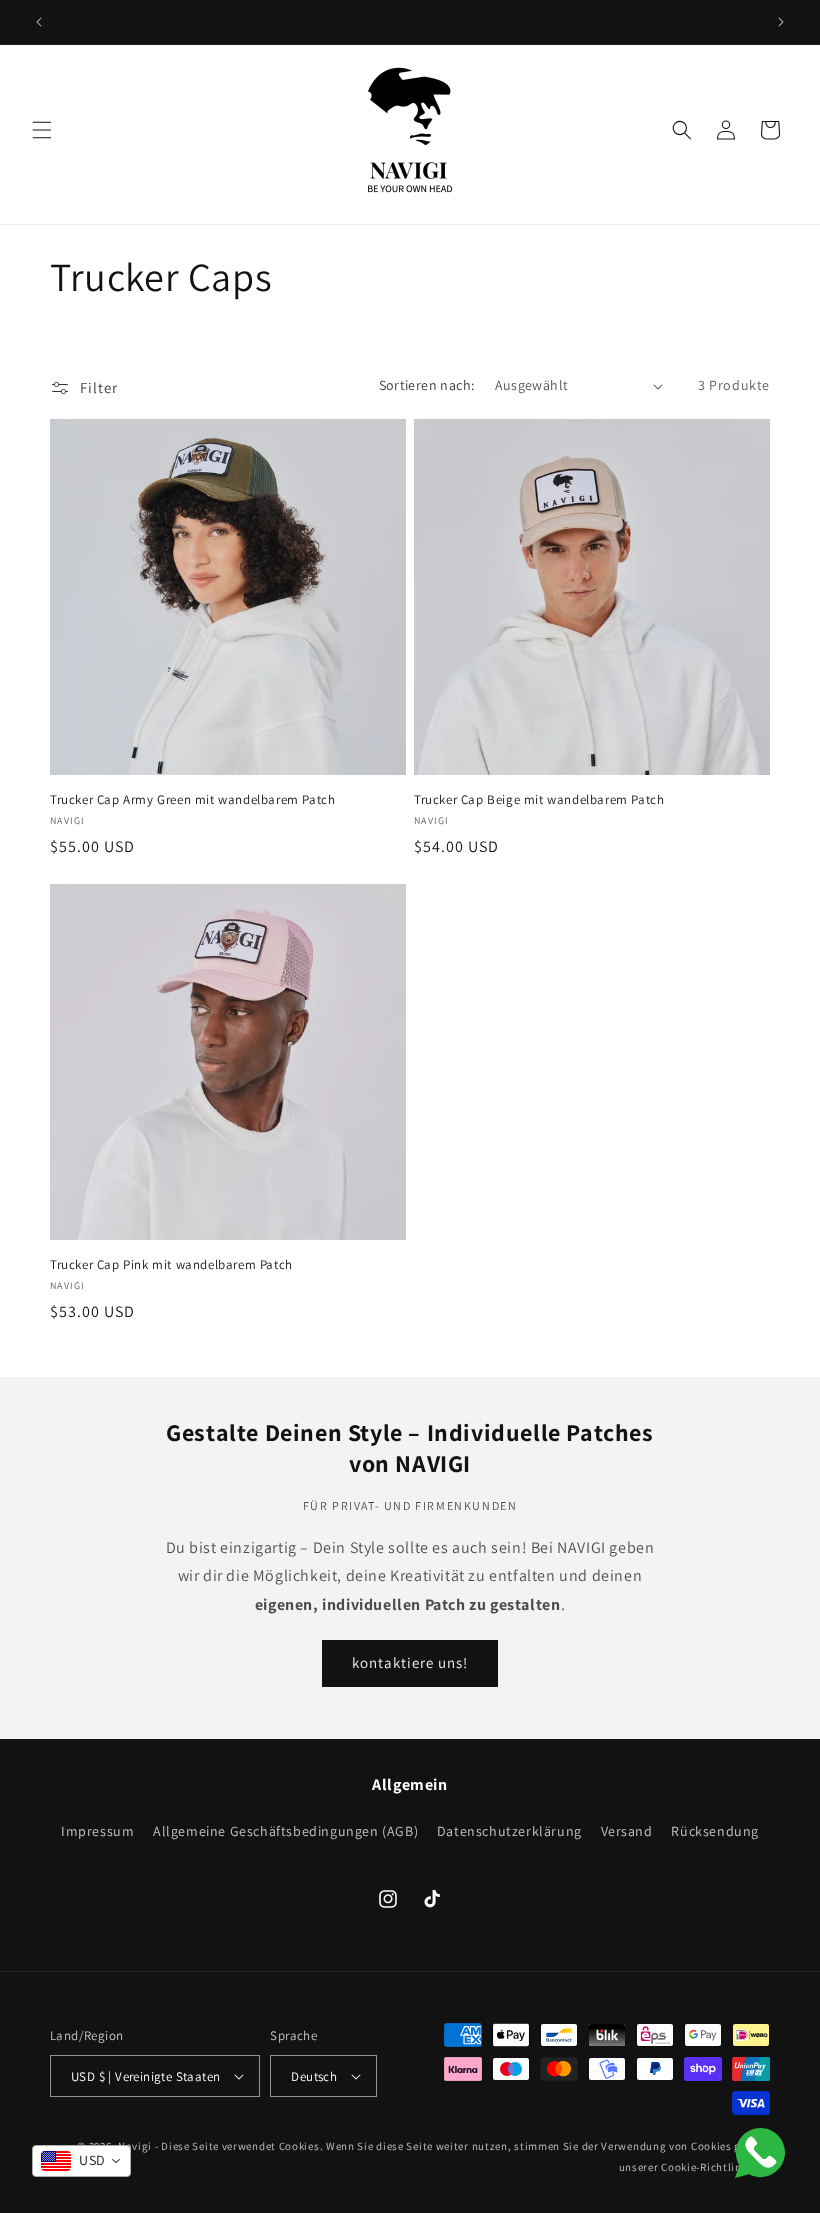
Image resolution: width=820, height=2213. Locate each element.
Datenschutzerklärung (509, 1831)
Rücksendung (715, 1831)
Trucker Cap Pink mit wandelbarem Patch (171, 1265)
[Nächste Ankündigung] (781, 22)
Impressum (97, 1833)
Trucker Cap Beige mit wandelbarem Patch (539, 800)
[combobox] (81, 2161)
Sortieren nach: (427, 385)
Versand (627, 1831)
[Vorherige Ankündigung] (39, 22)
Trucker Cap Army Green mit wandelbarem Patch (192, 800)
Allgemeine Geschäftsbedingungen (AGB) (285, 1831)
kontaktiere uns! (410, 1662)
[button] (42, 130)
